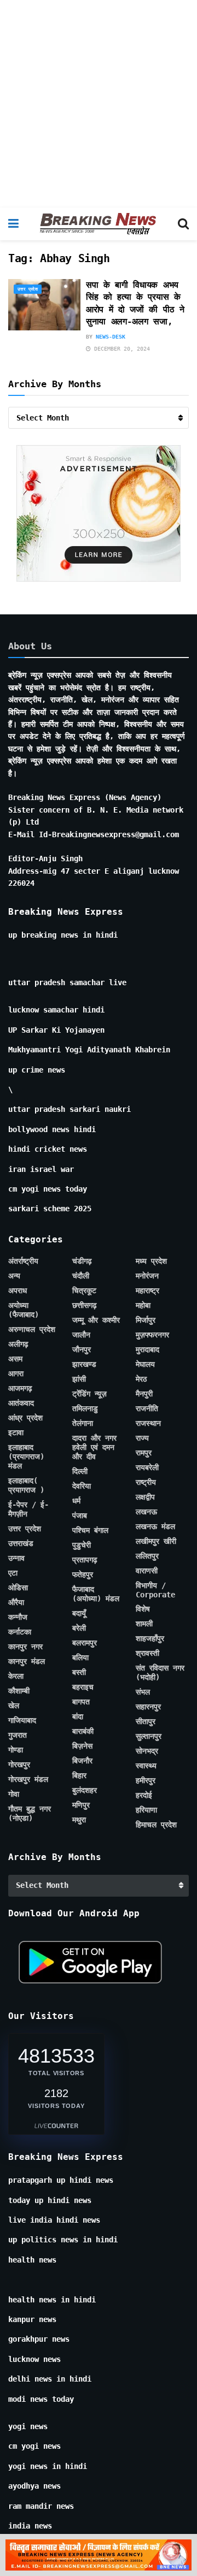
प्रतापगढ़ (85, 1560)
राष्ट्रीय (146, 1482)
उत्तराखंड (21, 1543)
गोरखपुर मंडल (28, 1779)
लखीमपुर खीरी (156, 1541)
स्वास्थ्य (146, 1766)
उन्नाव (16, 1558)
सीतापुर (146, 1721)
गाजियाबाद (22, 1720)
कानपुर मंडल (27, 1661)
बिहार (79, 1775)
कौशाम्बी (19, 1691)
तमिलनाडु (85, 1408)
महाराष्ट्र (147, 1290)
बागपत (81, 1702)
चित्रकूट (84, 1290)
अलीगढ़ (18, 1344)
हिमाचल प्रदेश (156, 1825)
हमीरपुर (146, 1780)
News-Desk (111, 337)
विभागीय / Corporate (155, 1590)
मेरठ (141, 1379)
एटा (13, 1573)
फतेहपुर (83, 1574)
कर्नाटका (20, 1632)
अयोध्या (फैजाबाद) (24, 1310)
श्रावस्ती (147, 1653)
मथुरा (79, 1820)
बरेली (79, 1628)
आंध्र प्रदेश (25, 1418)
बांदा (78, 1716)
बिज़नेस (82, 1746)
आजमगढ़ (20, 1388)
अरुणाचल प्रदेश (32, 1329)
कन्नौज (18, 1617)
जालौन (81, 1335)
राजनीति (147, 1408)
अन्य (14, 1276)
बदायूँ (79, 1613)
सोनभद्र (147, 1751)
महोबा (143, 1305)
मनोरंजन (147, 1276)
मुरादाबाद (147, 1349)
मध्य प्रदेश (151, 1261)
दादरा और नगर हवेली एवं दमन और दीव (94, 1447)
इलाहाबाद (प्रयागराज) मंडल (26, 1456)
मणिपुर (81, 1805)
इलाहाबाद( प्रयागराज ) (26, 1485)
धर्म (76, 1501)
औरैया (16, 1602)
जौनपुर (82, 1349)
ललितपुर (147, 1556)
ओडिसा (18, 1588)
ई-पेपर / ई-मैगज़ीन (28, 1509)
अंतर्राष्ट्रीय (23, 1261)
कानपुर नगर (25, 1647)
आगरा (16, 1373)
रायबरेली (147, 1467)
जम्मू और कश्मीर (96, 1320)
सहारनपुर (148, 1707)
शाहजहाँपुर (150, 1638)
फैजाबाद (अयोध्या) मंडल (96, 1594)
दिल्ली (80, 1471)
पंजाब (80, 1515)
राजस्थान (148, 1423)
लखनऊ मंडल (155, 1526)
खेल (14, 1706)
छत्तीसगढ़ (85, 1305)
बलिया (80, 1657)
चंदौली (81, 1276)
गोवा (14, 1794)
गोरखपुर (19, 1764)
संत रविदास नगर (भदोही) (160, 1672)
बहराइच (83, 1687)
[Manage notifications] (171, 2552)
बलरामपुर (85, 1643)
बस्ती (79, 1672)
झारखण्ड (84, 1364)
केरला (16, 1676)
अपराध (18, 1290)
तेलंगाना (83, 1423)
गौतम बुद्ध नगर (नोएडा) (30, 1813)
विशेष (143, 1609)
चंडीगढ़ (82, 1261)
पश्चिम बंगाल (90, 1530)
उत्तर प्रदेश (28, 289)
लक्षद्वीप (145, 1497)
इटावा (16, 1432)
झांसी (79, 1379)
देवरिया (82, 1486)
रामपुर (144, 1453)
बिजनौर (82, 1761)
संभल (143, 1692)
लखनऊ (146, 1512)
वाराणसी (147, 1571)
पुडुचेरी (82, 1545)
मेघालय (145, 1364)
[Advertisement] (99, 104)
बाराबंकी (83, 1731)
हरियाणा (146, 1810)
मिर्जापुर (146, 1320)
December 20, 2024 (120, 349)
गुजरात (18, 1735)
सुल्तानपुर (149, 1736)
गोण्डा (16, 1750)
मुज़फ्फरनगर (152, 1335)
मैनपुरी (144, 1394)
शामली (144, 1624)
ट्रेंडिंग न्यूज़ (89, 1394)
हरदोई (144, 1795)
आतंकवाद (21, 1403)
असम (15, 1359)
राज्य (142, 1438)
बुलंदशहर (85, 1790)
